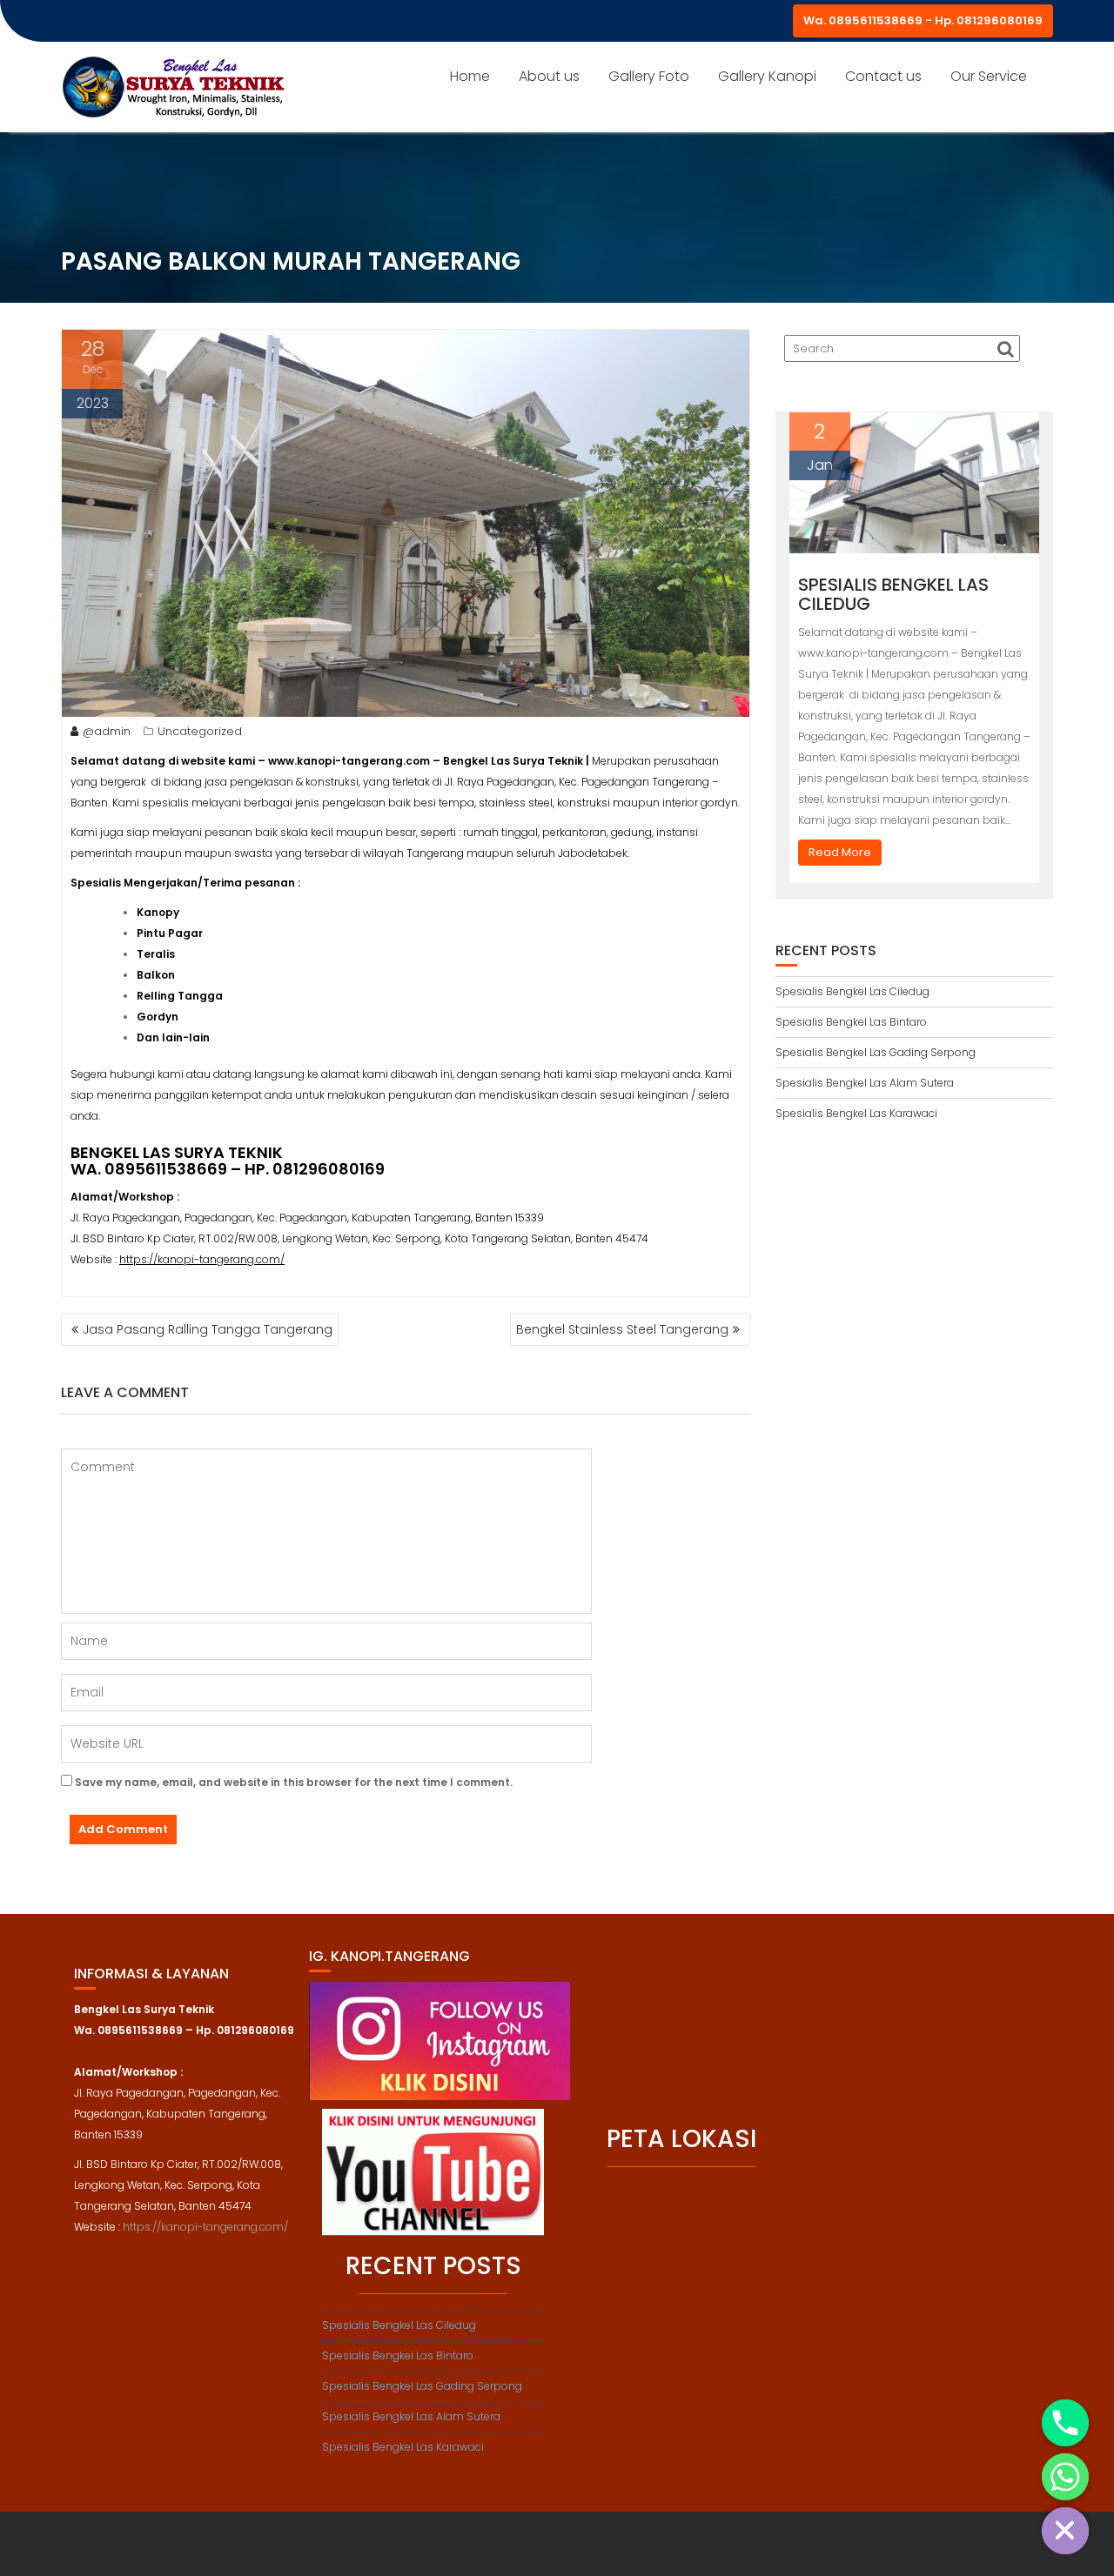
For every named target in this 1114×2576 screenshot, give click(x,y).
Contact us (883, 76)
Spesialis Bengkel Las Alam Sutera (865, 1083)
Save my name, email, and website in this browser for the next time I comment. (294, 1782)
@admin (107, 731)
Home (470, 76)
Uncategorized (200, 731)
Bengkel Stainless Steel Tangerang (622, 1329)
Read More (840, 852)
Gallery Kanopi (767, 76)
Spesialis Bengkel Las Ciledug (893, 594)
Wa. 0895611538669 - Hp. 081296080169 (923, 20)
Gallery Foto (649, 76)
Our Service (989, 76)
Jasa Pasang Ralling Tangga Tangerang (208, 1329)
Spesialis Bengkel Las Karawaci (856, 1113)
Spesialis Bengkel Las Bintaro (851, 1022)
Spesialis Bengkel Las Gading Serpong (876, 1052)
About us (549, 76)
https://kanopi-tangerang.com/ (202, 1259)
